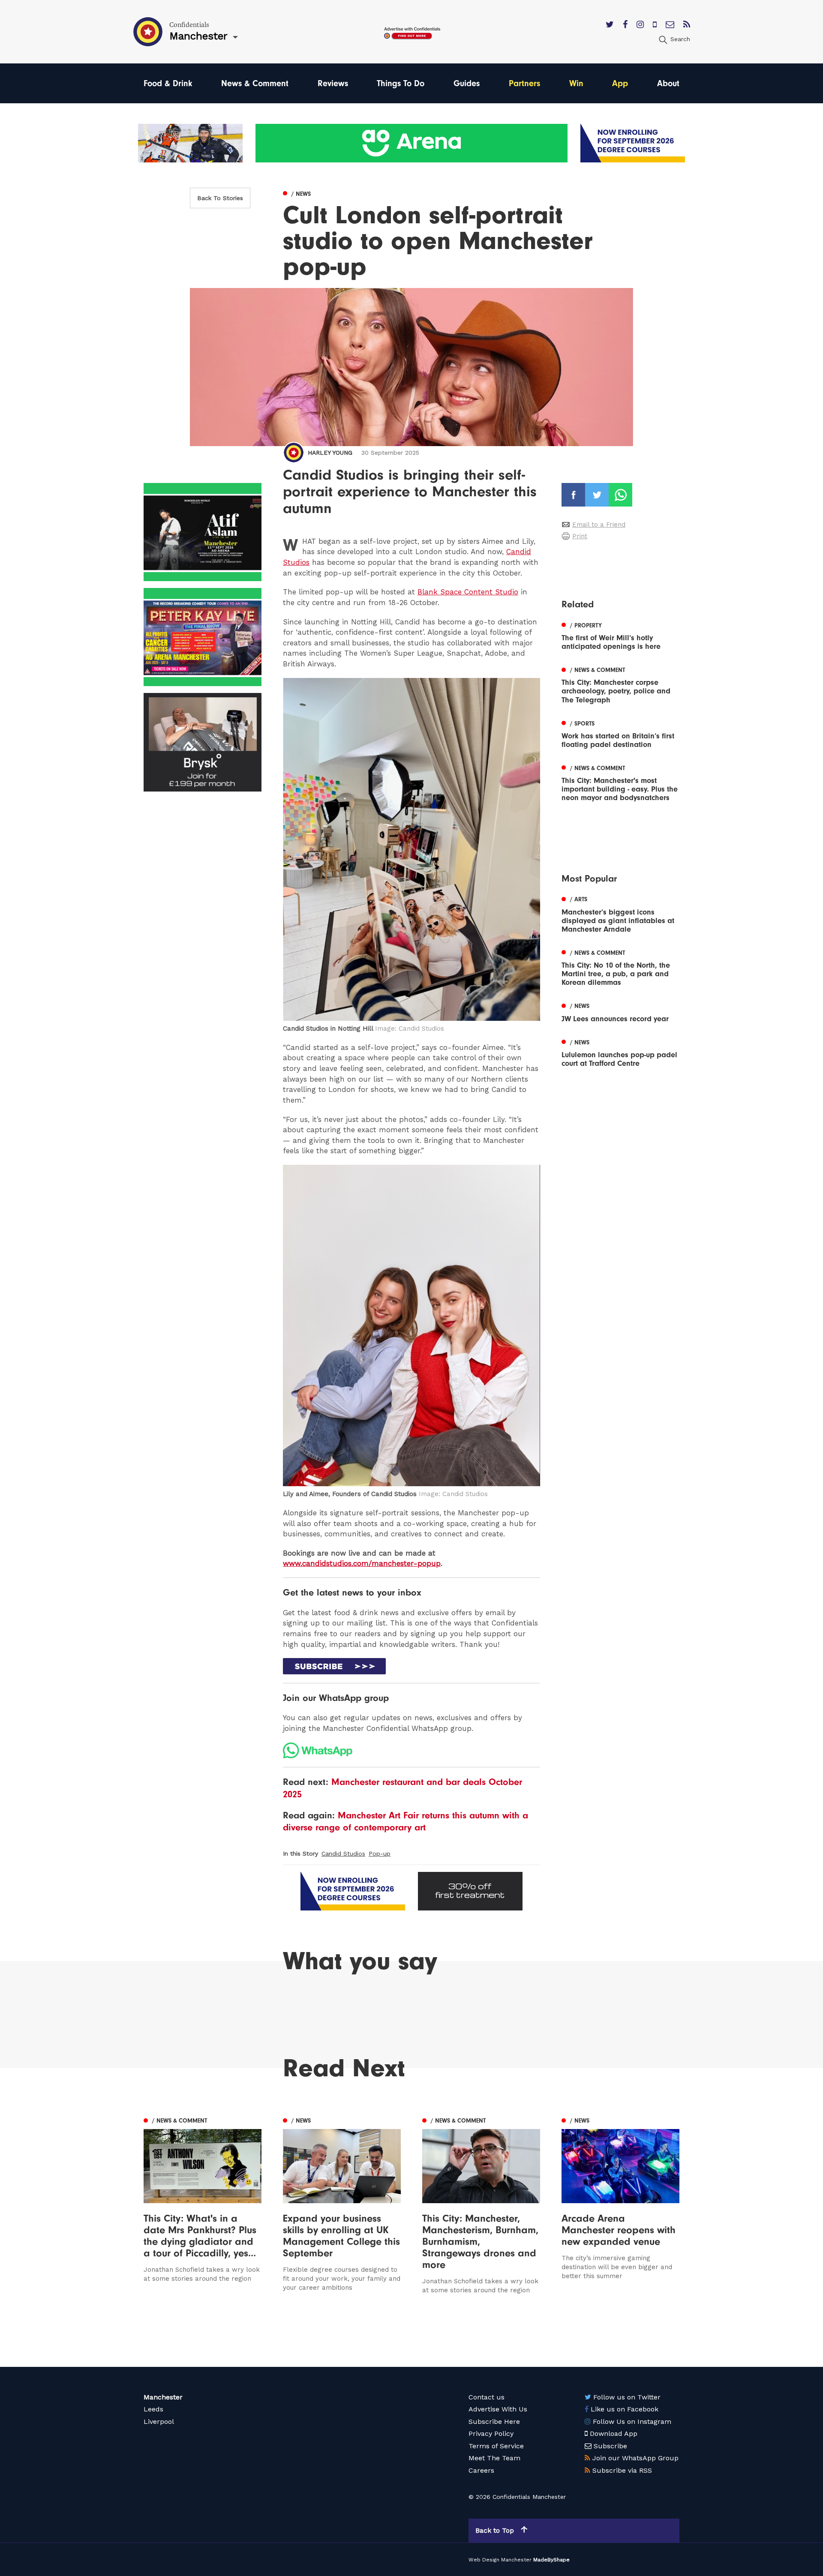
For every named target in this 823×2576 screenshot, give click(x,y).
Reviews (333, 83)
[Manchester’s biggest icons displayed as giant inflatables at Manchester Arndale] (620, 914)
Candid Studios (343, 1853)
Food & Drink (168, 83)
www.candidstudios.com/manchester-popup (362, 1563)
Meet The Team (494, 2458)
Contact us (487, 2397)
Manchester (163, 2397)
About (668, 83)
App (620, 83)
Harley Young (330, 453)
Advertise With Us (498, 2409)
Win (576, 83)
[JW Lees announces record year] (620, 1012)
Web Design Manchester (500, 2560)
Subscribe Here (494, 2422)
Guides (467, 83)
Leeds (153, 2409)
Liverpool (159, 2422)
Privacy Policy (491, 2434)
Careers (481, 2470)
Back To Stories (220, 198)
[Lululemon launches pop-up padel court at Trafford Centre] (620, 1052)
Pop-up (380, 1853)
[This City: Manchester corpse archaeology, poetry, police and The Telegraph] (620, 684)
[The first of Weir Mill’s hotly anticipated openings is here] (620, 635)
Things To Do (401, 83)
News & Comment (255, 83)
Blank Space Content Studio (468, 592)
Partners (524, 83)
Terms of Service (496, 2446)
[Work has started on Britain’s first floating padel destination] (620, 733)
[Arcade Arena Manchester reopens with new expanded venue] (620, 2204)
